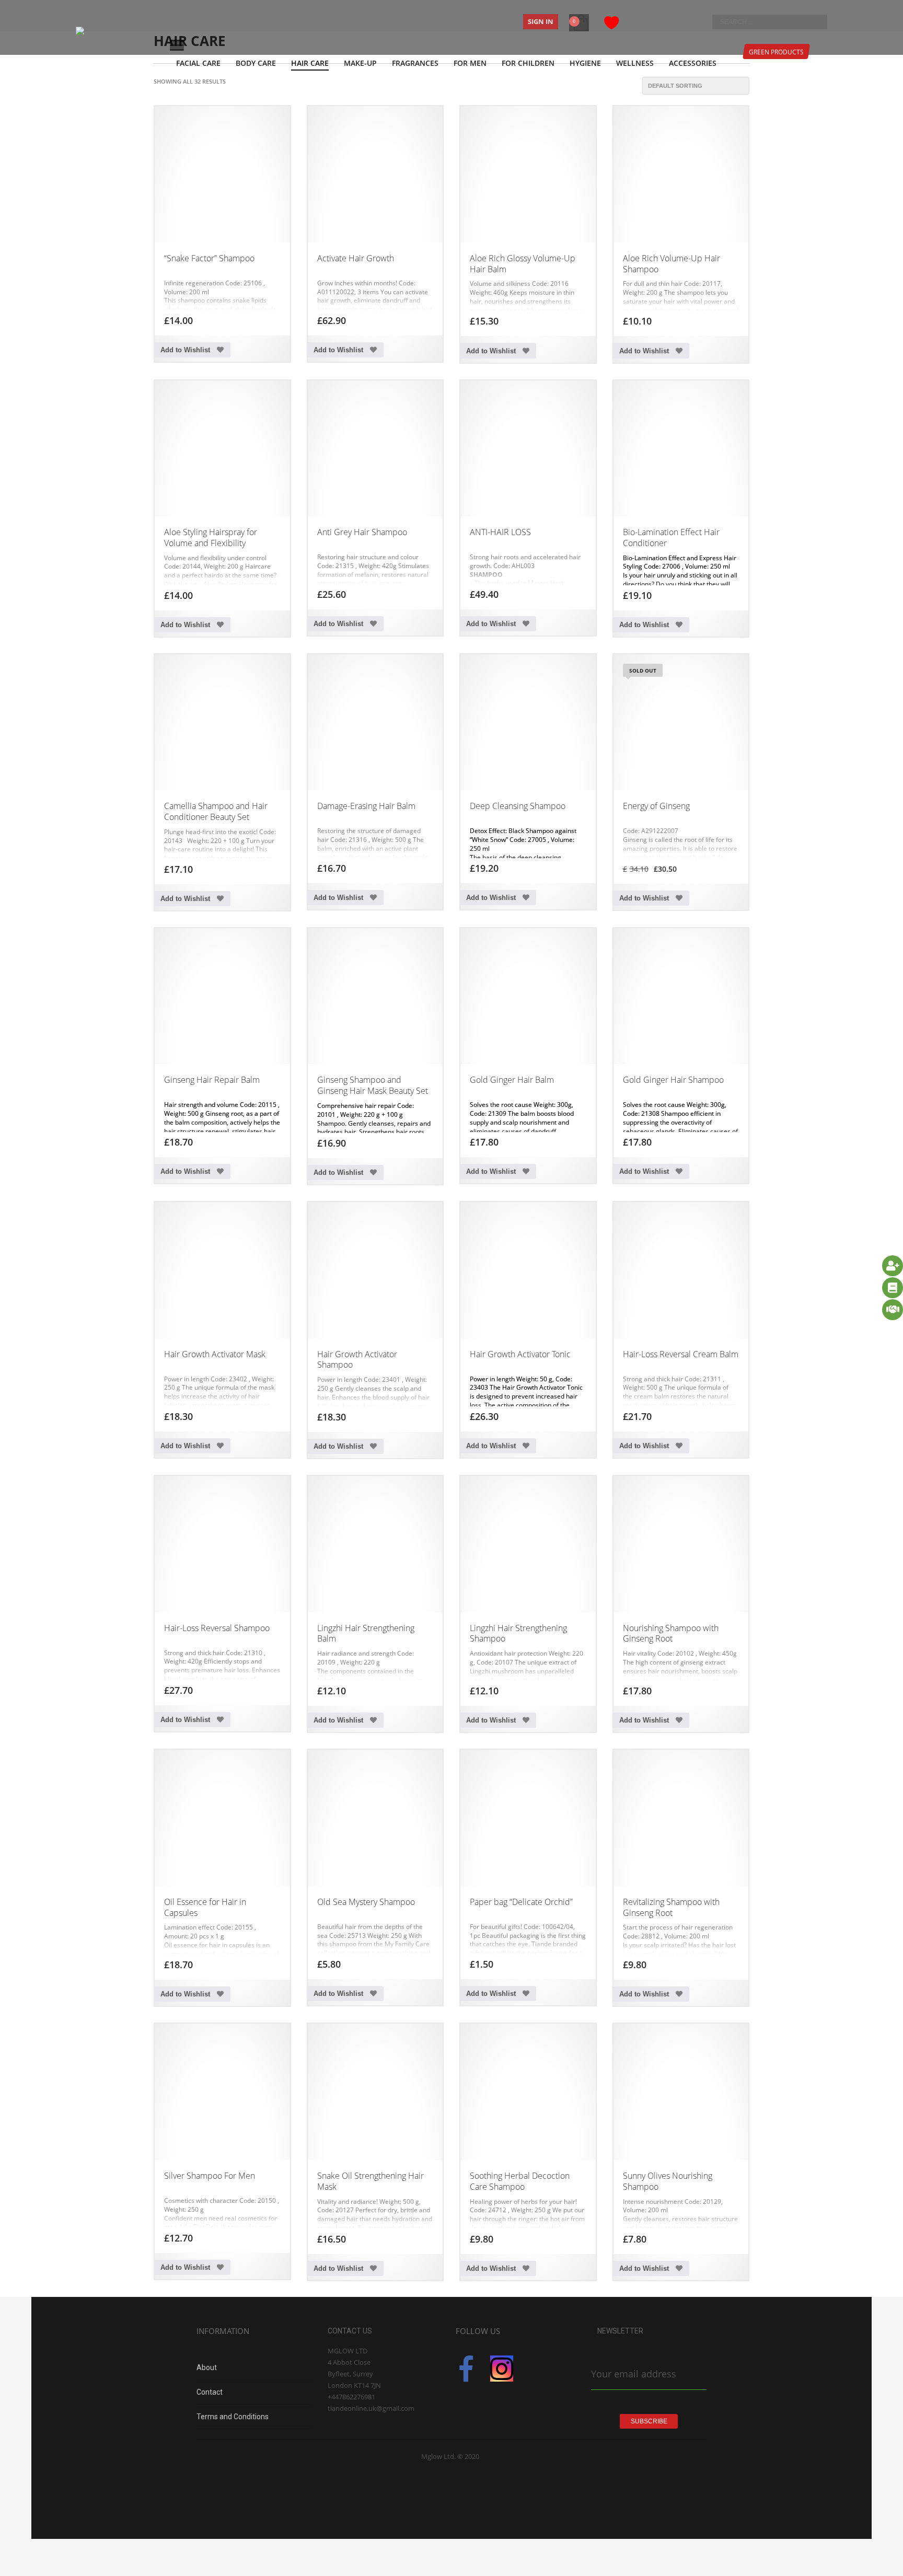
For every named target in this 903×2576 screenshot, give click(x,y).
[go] (817, 21)
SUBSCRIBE (649, 2421)
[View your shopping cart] (580, 16)
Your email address (634, 2374)
